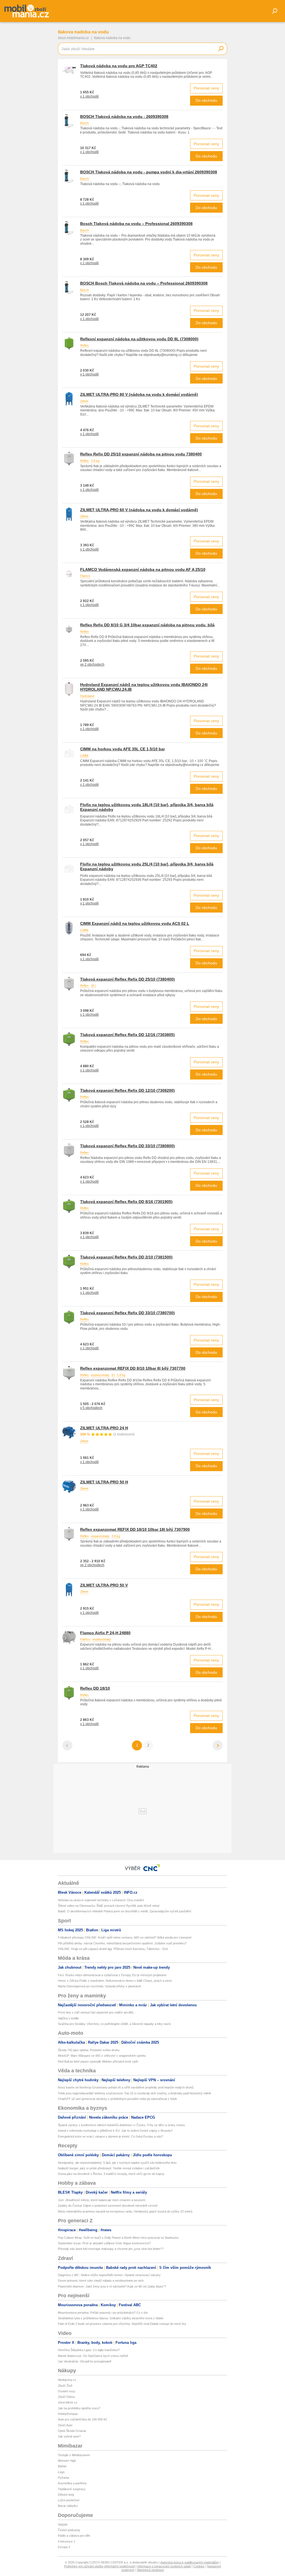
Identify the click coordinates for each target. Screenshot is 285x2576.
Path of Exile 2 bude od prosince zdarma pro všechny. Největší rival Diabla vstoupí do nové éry (122, 2324)
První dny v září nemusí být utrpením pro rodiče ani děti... (97, 2012)
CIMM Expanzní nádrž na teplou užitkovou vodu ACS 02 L (135, 923)
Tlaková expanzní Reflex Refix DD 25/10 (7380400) (127, 979)
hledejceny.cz (67, 2380)
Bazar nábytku (68, 2506)
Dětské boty (66, 2495)
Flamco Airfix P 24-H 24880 (105, 1633)
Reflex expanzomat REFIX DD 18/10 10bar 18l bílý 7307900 (135, 1529)
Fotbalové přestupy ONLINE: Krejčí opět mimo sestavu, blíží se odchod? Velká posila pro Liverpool (125, 1937)
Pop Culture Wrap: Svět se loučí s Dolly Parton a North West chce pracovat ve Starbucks (118, 2238)
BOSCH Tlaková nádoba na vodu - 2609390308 (124, 117)
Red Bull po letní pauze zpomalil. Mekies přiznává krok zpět (98, 2061)
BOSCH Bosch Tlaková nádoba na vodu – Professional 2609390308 (144, 283)
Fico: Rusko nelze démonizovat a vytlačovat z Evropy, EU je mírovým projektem (112, 1975)
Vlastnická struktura (150, 2570)
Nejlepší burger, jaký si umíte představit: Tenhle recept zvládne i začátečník (109, 2168)
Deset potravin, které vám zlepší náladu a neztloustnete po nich (101, 2281)
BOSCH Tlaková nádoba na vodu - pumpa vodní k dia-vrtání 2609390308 (149, 172)
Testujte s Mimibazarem (74, 2455)
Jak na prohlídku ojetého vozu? (79, 2408)
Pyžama (63, 2478)
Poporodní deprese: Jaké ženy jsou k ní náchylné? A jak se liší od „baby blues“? (112, 2286)
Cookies (199, 2566)
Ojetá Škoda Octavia (72, 2431)
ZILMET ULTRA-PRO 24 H (104, 1428)
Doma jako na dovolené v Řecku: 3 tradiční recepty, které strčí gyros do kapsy (111, 2174)
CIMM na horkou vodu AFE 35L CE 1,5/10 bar (122, 749)
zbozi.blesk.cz (68, 2402)
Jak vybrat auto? (69, 2436)
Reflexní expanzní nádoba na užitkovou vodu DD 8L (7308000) (139, 339)
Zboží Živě (65, 2386)
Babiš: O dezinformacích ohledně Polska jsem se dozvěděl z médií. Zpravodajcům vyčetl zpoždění (125, 1911)
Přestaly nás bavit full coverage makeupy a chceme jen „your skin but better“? (111, 2249)
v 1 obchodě (89, 96)
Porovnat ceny (206, 88)
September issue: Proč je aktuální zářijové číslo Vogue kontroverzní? (104, 2243)
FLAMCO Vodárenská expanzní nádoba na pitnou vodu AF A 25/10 (143, 569)
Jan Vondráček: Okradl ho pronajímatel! (85, 2361)
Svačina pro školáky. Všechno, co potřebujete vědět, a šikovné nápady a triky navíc (115, 2024)
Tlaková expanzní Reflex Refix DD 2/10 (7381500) (126, 1257)
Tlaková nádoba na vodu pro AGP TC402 (119, 66)
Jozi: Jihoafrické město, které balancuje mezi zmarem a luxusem (102, 2200)
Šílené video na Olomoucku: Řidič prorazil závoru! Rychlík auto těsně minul (109, 1906)
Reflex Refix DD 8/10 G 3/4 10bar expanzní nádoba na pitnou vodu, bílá (147, 625)
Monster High (67, 2461)
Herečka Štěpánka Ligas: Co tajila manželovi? (89, 2350)
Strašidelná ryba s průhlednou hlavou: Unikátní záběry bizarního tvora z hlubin (111, 2318)
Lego (61, 2472)
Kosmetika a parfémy (72, 2483)
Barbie (62, 2466)
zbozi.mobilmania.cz (73, 38)
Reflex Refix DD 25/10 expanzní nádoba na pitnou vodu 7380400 (141, 454)
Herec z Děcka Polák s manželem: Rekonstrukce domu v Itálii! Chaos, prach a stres (115, 1981)
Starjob (63, 2524)
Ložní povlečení (69, 2500)
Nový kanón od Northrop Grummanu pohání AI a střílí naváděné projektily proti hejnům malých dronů (126, 2087)
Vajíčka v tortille (68, 2018)
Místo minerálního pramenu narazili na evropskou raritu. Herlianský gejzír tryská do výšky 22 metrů (125, 2211)
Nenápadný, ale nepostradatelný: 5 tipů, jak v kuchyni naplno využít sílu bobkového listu (117, 2163)
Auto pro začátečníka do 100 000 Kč (83, 2419)
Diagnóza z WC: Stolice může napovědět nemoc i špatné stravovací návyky (109, 2275)
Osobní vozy (67, 2391)
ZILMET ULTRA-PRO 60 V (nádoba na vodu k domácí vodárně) (139, 510)
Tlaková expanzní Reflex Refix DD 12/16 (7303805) (127, 1035)
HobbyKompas (68, 2414)
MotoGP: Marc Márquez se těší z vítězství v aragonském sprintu (102, 2056)
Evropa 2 (64, 2547)
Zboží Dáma (66, 2397)
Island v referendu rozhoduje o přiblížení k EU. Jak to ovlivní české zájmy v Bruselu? (115, 2131)
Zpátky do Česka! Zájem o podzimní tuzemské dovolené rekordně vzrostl (108, 2206)
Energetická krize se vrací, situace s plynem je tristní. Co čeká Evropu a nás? (110, 2136)
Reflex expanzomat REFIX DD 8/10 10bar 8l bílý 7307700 (133, 1368)
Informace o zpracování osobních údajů (164, 2566)
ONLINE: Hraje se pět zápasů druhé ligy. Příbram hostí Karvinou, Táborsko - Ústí (113, 1949)
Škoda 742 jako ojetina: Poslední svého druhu (89, 2050)
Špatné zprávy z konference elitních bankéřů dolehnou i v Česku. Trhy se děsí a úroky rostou (121, 2125)
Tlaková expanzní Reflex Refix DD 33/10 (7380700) (127, 1313)
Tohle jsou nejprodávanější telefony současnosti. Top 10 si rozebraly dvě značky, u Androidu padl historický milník (135, 2093)
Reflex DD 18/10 (95, 1688)
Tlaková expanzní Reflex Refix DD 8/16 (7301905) (126, 1202)
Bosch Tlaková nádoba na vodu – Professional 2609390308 (136, 224)
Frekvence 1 (67, 2541)
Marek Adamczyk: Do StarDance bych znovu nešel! (93, 2356)
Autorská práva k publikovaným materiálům (190, 2562)
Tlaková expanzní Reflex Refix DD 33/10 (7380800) (127, 1146)
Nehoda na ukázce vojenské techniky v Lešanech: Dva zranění (101, 1900)
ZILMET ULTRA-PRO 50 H (104, 1482)
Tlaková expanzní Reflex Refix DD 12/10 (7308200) (127, 1090)
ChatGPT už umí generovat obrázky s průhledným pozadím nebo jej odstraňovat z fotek (117, 2099)
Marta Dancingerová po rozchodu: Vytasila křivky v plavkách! (99, 1986)
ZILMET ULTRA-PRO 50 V (104, 1585)
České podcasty (69, 2530)
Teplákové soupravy (72, 2489)
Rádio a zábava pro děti (74, 2536)
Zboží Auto (65, 2425)
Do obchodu (206, 100)
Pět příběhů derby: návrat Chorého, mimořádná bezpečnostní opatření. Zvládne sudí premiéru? (122, 1943)
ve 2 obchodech (92, 664)
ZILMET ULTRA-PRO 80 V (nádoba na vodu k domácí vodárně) (139, 394)
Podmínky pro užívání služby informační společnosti (99, 2566)
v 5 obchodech (91, 1408)
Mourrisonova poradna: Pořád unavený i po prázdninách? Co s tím (103, 2313)
